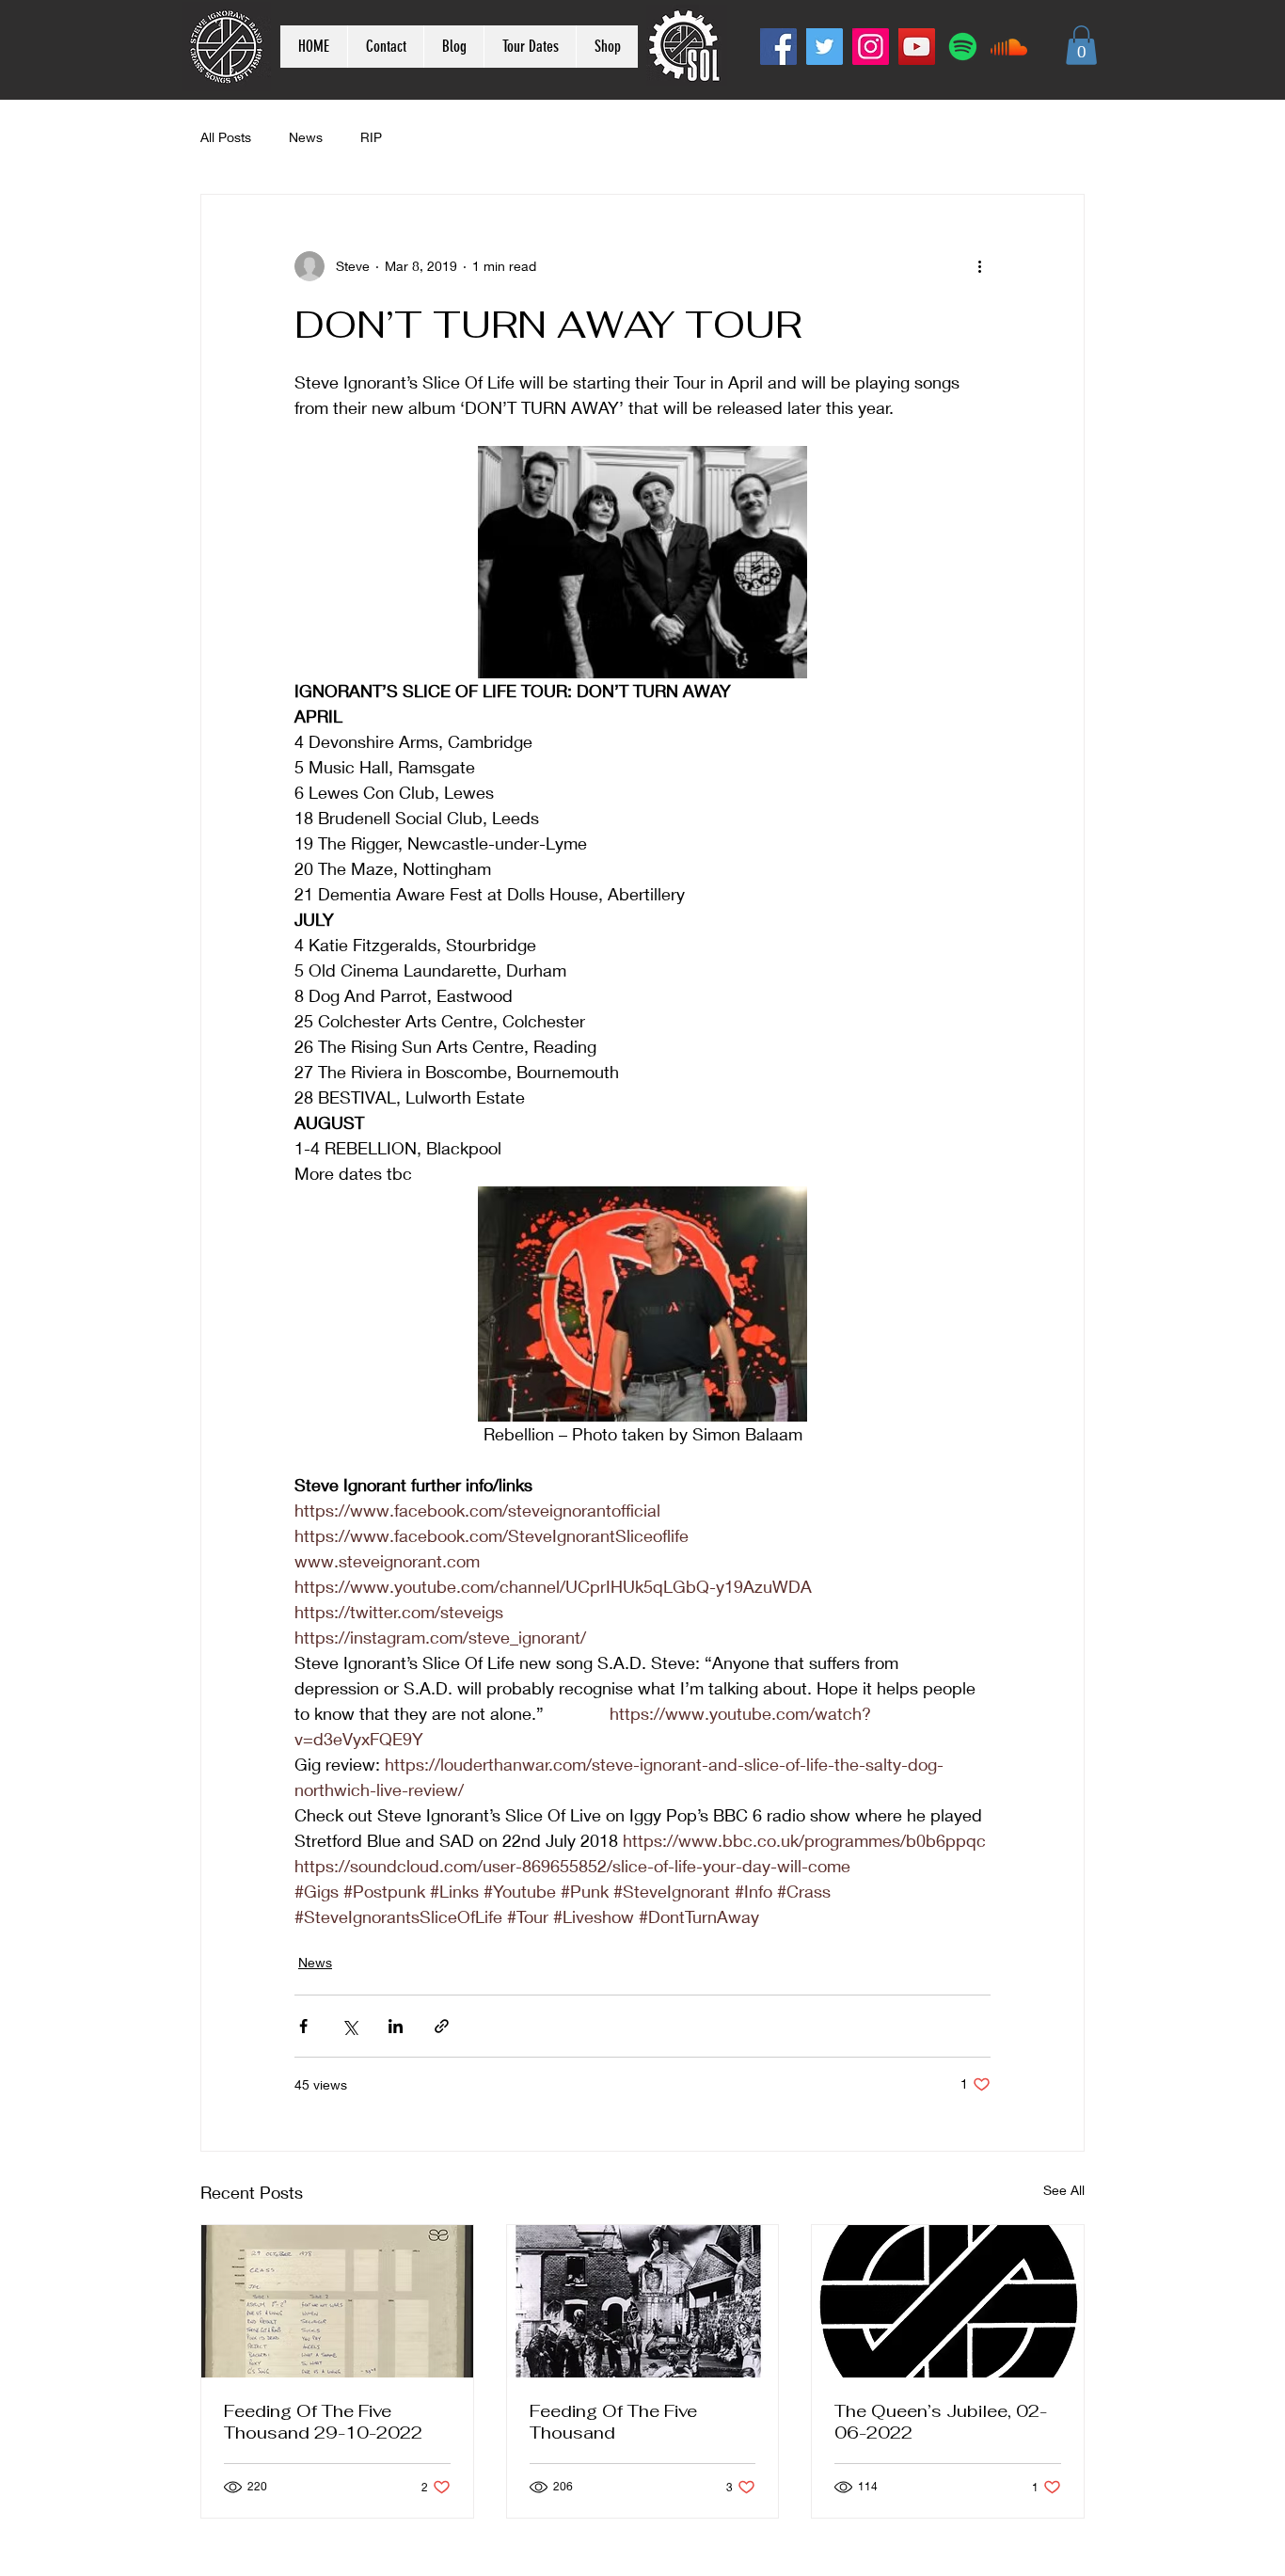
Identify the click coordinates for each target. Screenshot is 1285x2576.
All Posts (226, 137)
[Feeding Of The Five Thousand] (643, 2301)
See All (1064, 2190)
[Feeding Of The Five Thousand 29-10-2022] (337, 2301)
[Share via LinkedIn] (396, 2026)
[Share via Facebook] (303, 2026)
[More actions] (979, 266)
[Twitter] (825, 47)
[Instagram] (871, 47)
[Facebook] (778, 47)
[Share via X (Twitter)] (349, 2026)
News (306, 137)
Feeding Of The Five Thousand (613, 2422)
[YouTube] (917, 47)
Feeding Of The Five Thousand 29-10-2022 (323, 2422)
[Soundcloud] (1009, 47)
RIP (371, 137)
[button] (1081, 45)
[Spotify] (963, 47)
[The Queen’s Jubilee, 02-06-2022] (948, 2301)
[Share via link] (442, 2026)
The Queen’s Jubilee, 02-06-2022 (941, 2422)
